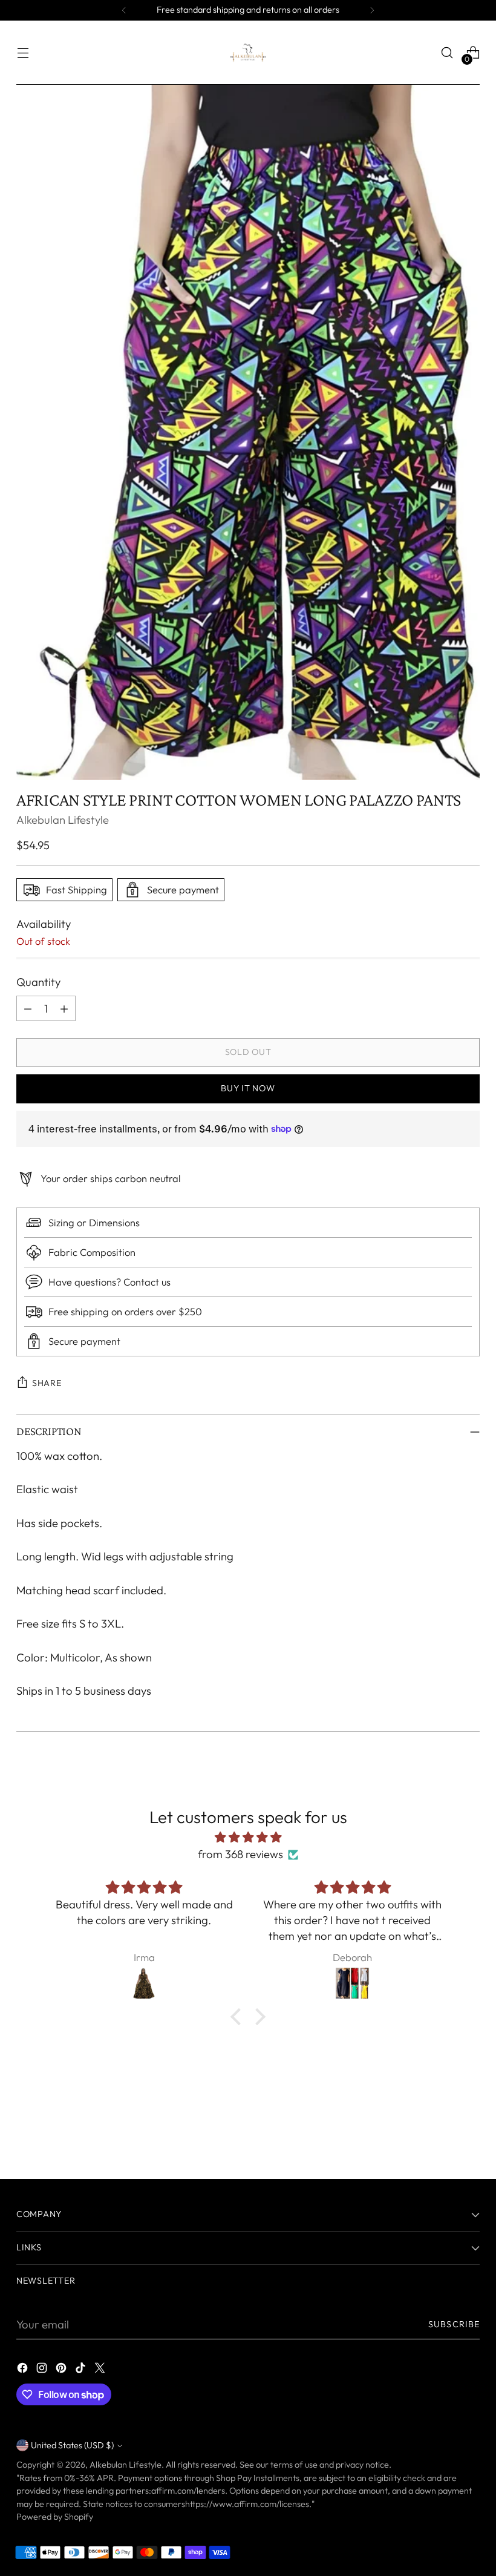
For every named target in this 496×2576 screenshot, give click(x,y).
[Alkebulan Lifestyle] (248, 53)
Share (47, 1383)
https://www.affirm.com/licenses (247, 2504)
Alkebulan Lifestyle (63, 820)
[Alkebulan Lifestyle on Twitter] (101, 2370)
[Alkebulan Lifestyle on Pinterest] (62, 2370)
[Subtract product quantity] (28, 1008)
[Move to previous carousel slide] (442, 2138)
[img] (248, 1838)
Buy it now (248, 1088)
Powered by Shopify (55, 2517)
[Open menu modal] (23, 53)
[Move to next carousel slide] (469, 2137)
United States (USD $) (72, 2445)
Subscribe (454, 2324)
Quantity (38, 982)
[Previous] (124, 10)
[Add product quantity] (64, 1008)
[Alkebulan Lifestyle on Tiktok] (82, 2370)
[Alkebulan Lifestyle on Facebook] (24, 2370)
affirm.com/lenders (188, 2491)
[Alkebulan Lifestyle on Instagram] (43, 2370)
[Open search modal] (447, 53)
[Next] (372, 10)
